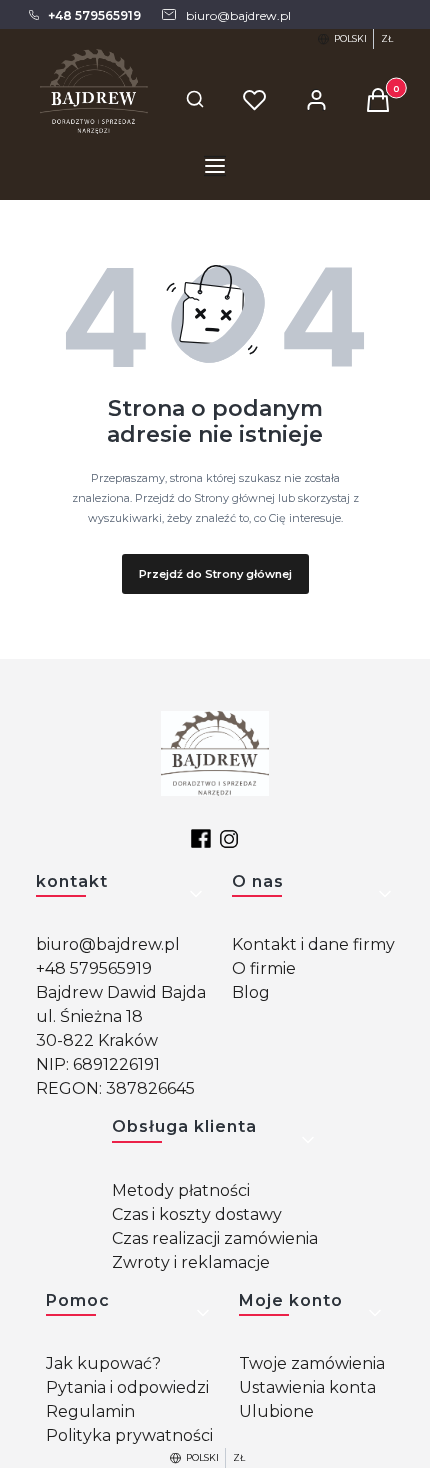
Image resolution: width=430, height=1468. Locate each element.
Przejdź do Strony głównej (215, 574)
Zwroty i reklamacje (191, 1262)
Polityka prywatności (129, 1435)
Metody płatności (181, 1190)
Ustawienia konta (307, 1387)
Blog (251, 992)
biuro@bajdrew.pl (108, 944)
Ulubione (276, 1411)
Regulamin (90, 1411)
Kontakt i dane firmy (313, 944)
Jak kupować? (103, 1363)
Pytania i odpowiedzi (127, 1387)
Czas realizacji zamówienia (215, 1238)
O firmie (264, 968)
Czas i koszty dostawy (197, 1214)
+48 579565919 (94, 968)
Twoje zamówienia (312, 1363)
